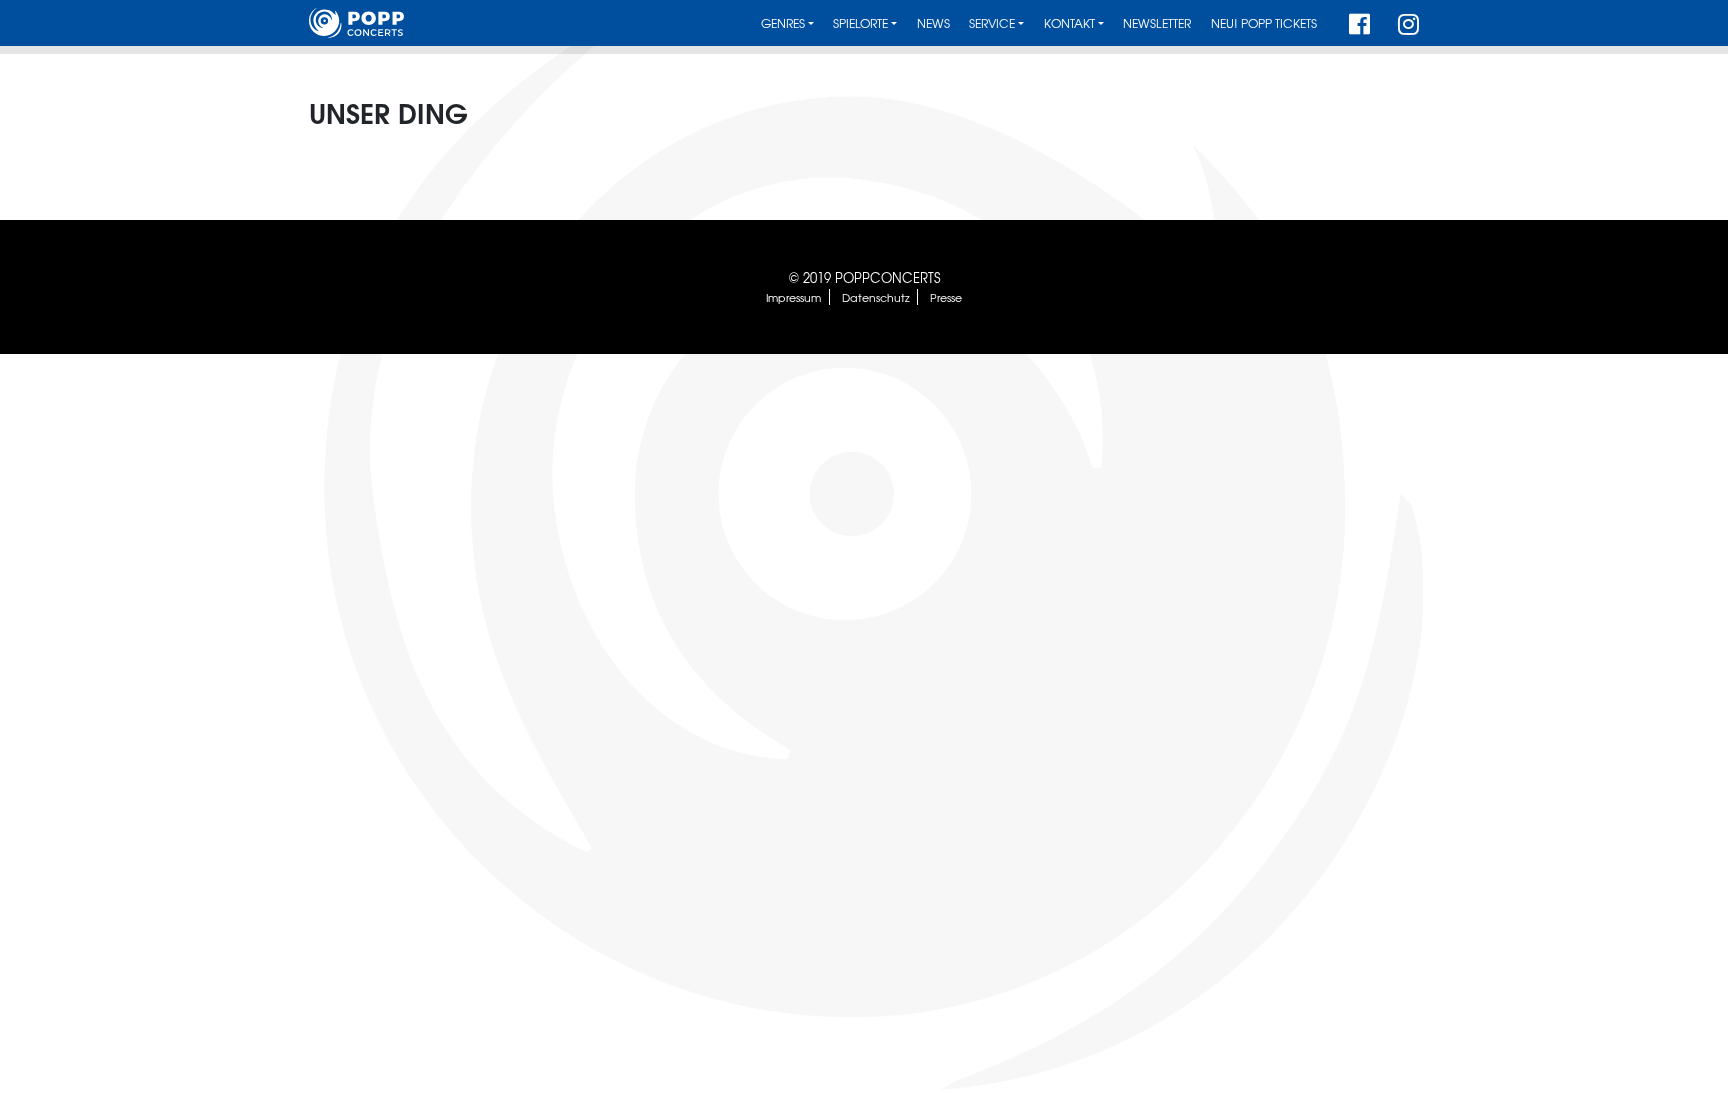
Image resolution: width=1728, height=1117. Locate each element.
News (933, 23)
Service (992, 23)
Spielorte (860, 23)
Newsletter (1157, 23)
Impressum (793, 297)
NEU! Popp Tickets (1264, 23)
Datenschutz (876, 297)
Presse (946, 297)
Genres (783, 23)
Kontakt (1069, 23)
